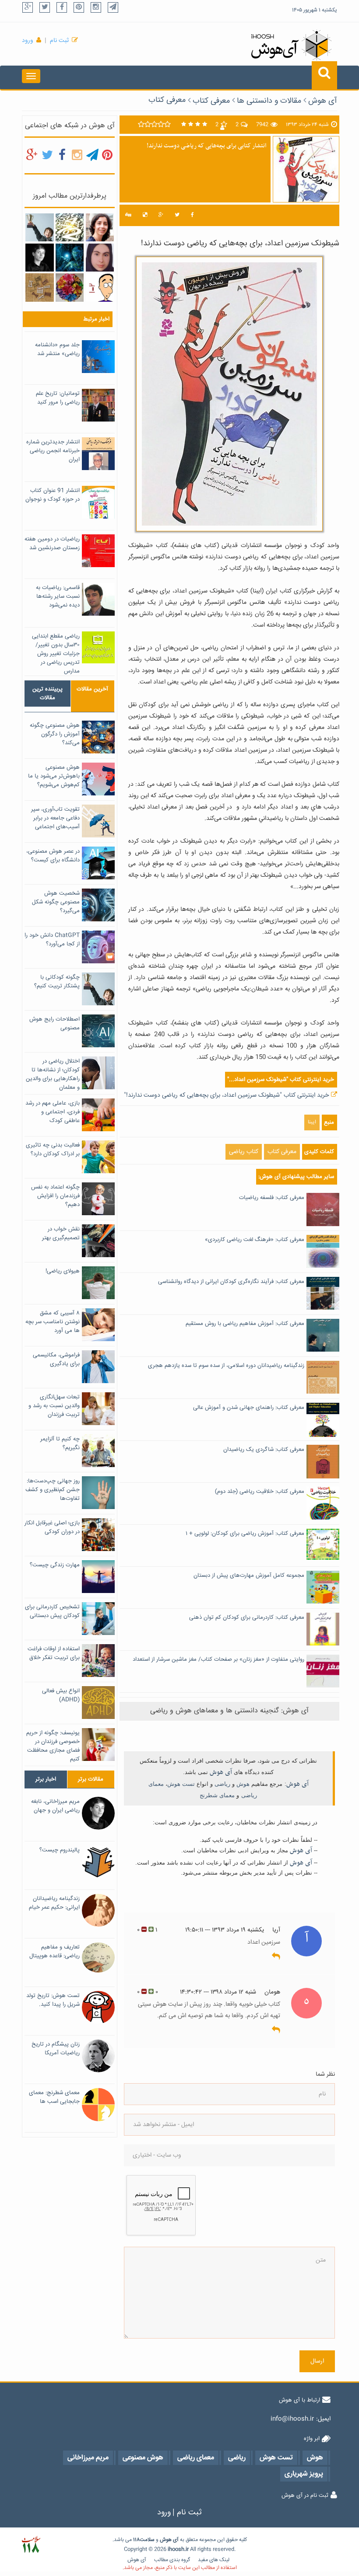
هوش (243, 1784)
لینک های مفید (214, 2560)
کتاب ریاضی (244, 1152)
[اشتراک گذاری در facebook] (192, 215)
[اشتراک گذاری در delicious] (145, 215)
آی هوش (323, 101)
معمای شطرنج (217, 1795)
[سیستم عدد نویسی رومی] (39, 288)
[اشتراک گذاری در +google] (161, 215)
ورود (28, 41)
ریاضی (222, 1784)
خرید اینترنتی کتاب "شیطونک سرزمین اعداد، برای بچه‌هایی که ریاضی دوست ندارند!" (226, 1095)
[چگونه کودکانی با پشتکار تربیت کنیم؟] (39, 228)
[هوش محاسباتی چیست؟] (70, 258)
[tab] (48, 694)
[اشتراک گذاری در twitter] (177, 215)
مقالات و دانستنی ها (269, 101)
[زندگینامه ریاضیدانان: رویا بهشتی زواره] (100, 228)
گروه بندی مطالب (172, 2560)
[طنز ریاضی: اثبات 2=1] (100, 288)
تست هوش (181, 1784)
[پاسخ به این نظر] (276, 1957)
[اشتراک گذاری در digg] (128, 215)
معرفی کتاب (167, 100)
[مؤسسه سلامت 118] (31, 2545)
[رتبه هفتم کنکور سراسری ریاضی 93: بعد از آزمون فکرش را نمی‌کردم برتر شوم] (100, 258)
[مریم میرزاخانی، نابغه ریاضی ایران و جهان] (39, 258)
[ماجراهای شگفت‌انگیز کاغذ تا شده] (70, 288)
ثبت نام (59, 41)
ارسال (317, 2361)
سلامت (147, 2540)
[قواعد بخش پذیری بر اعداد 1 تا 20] (70, 228)
